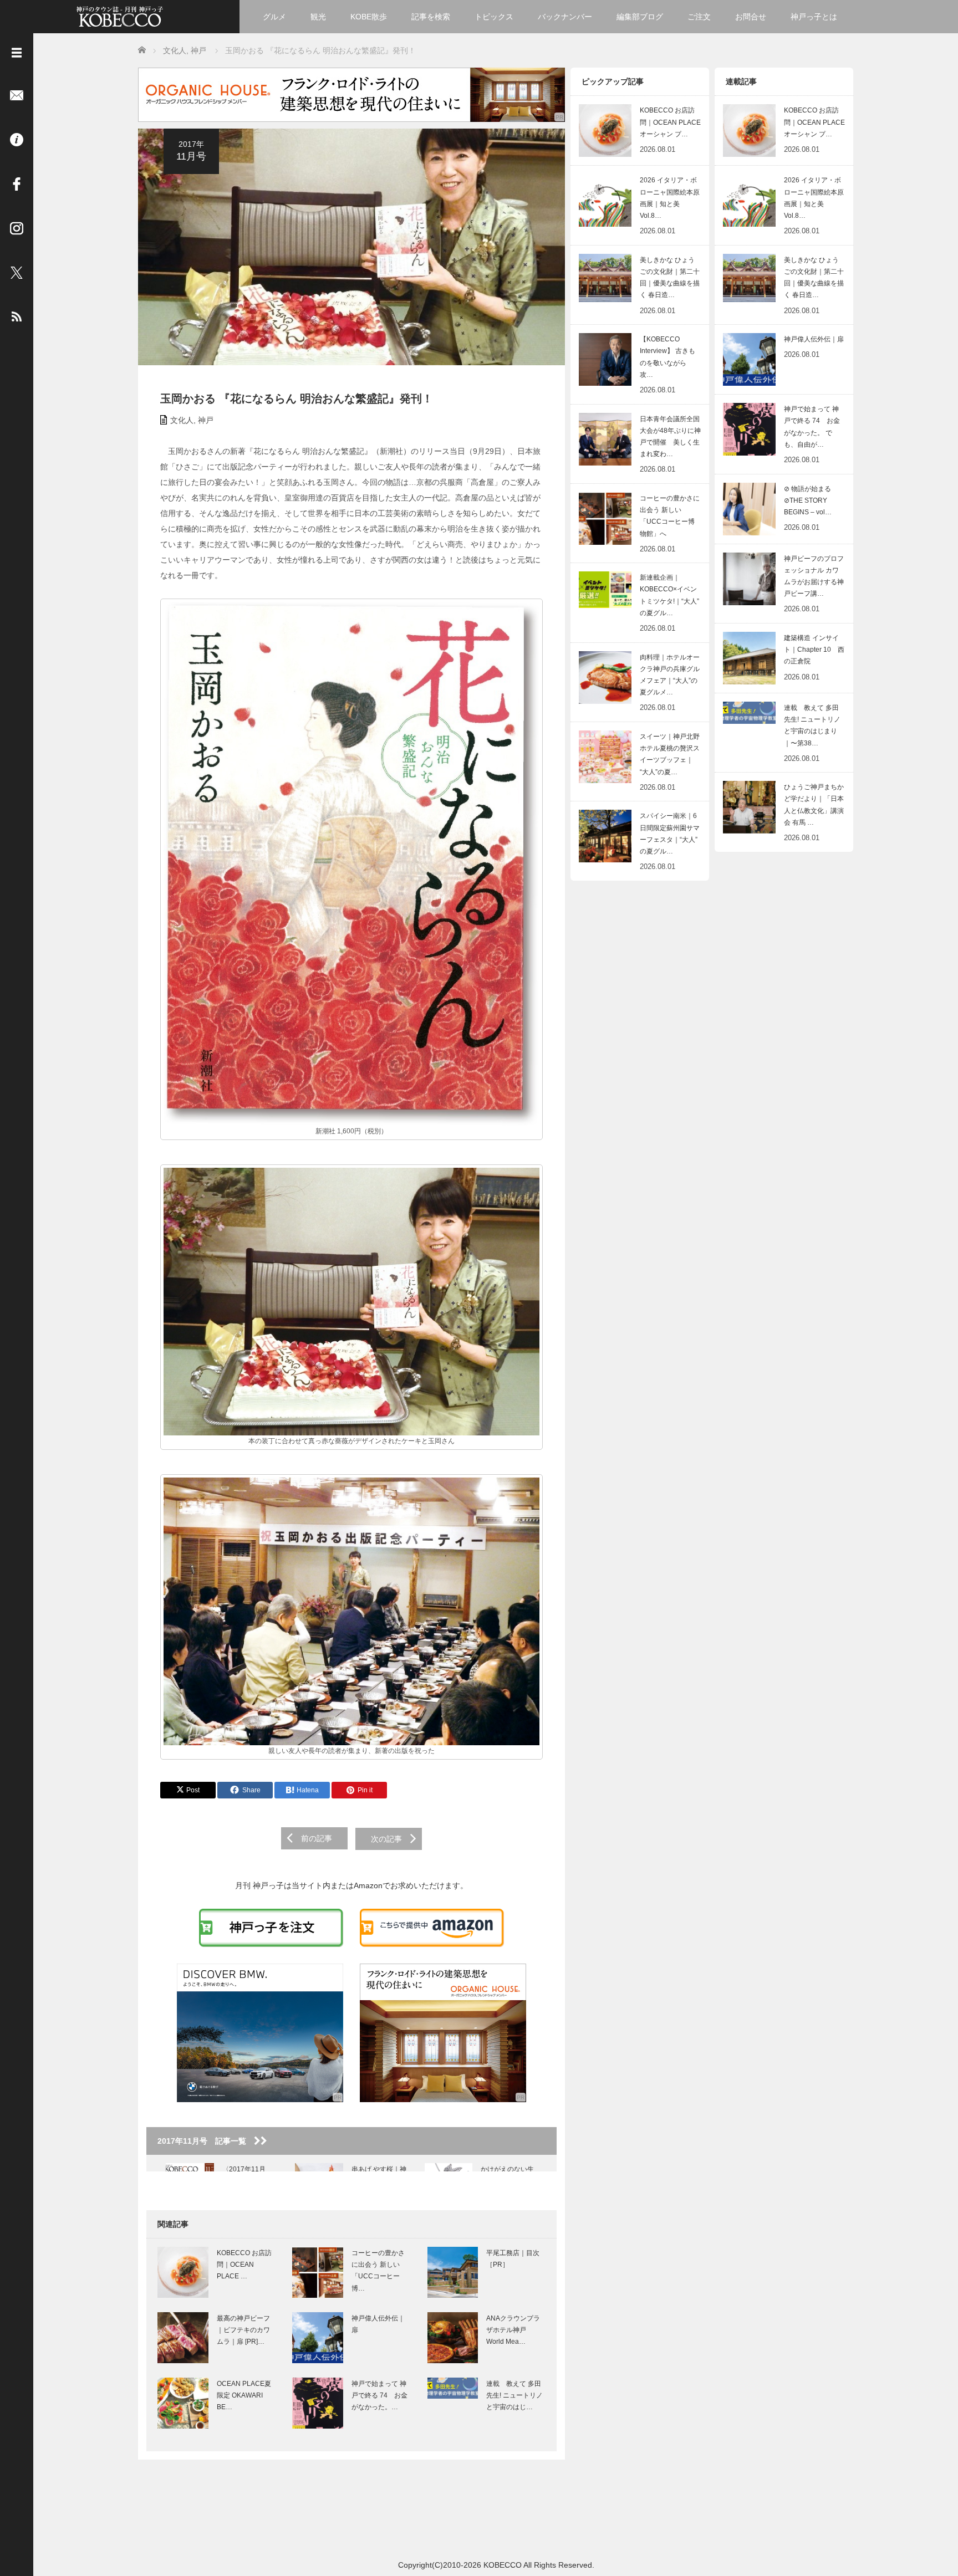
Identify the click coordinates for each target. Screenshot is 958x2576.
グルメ (274, 17)
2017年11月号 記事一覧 (206, 2141)
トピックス (494, 17)
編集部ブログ (640, 17)
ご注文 (699, 17)
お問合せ (751, 17)
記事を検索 (431, 17)
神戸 (206, 420)
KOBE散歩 (369, 17)
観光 (318, 17)
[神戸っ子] (120, 15)
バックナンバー (565, 17)
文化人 (182, 420)
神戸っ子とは (814, 17)
